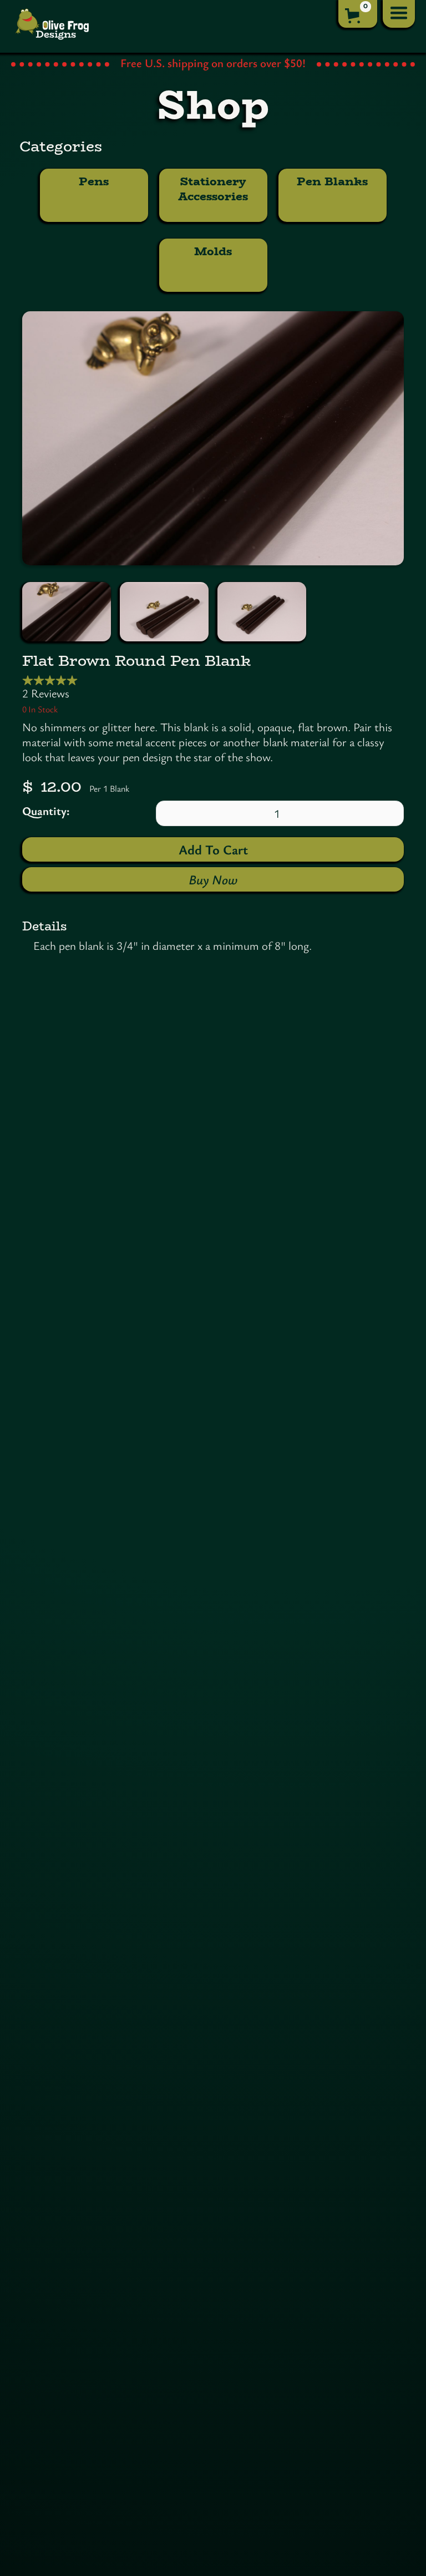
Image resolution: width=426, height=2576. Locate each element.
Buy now (213, 879)
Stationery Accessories (214, 189)
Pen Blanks (332, 181)
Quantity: (46, 811)
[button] (358, 14)
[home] (53, 26)
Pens (94, 181)
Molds (213, 251)
